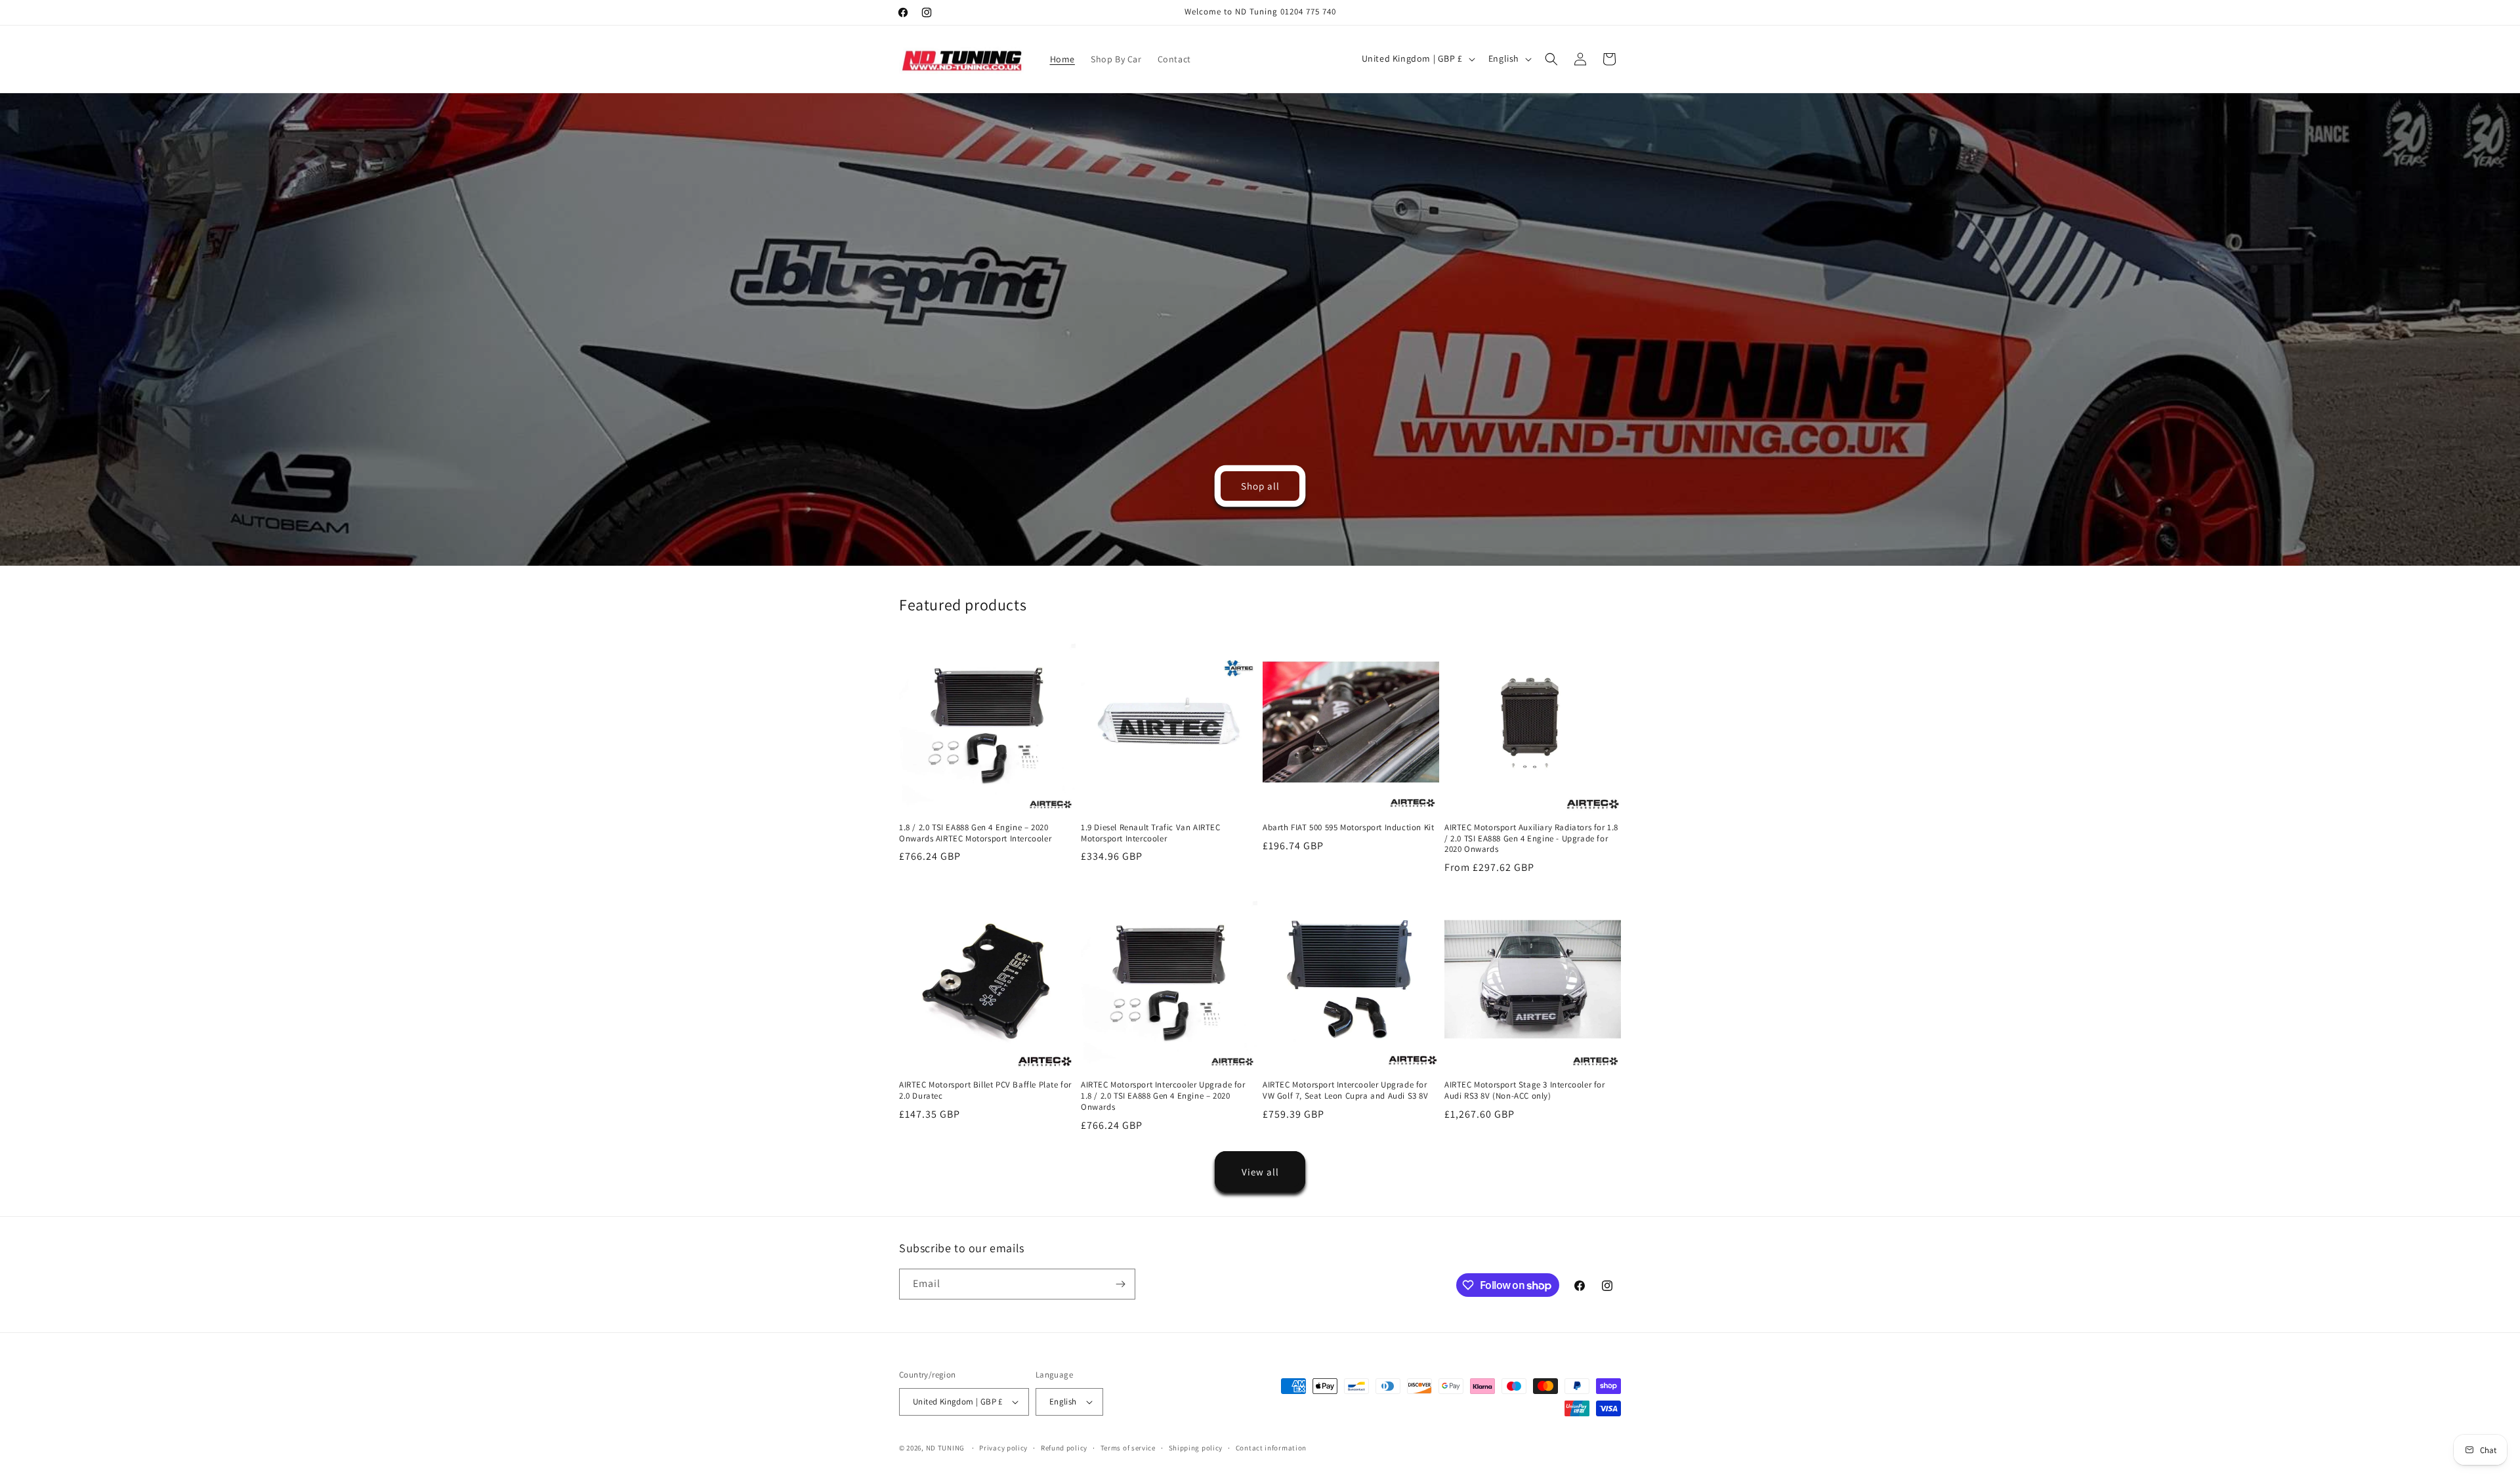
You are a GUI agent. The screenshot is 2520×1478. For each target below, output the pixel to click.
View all (1260, 1172)
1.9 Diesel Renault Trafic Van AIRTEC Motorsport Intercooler (1151, 833)
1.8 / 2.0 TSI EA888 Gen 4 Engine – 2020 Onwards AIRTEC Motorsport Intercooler (975, 833)
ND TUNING (946, 1448)
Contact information (1271, 1448)
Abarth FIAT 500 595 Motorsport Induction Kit (1348, 828)
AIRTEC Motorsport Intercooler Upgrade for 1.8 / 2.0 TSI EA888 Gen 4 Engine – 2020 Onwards (1163, 1096)
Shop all (1260, 485)
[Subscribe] (1120, 1284)
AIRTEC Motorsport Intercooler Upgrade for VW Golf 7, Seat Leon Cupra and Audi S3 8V (1346, 1090)
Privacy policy (1003, 1448)
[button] (1551, 59)
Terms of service (1128, 1448)
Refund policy (1064, 1448)
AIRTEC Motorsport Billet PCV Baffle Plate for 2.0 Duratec (985, 1090)
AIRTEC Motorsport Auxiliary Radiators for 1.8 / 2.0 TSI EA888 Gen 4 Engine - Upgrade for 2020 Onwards (1531, 839)
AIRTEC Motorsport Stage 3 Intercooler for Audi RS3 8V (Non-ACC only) (1525, 1090)
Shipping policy (1196, 1448)
